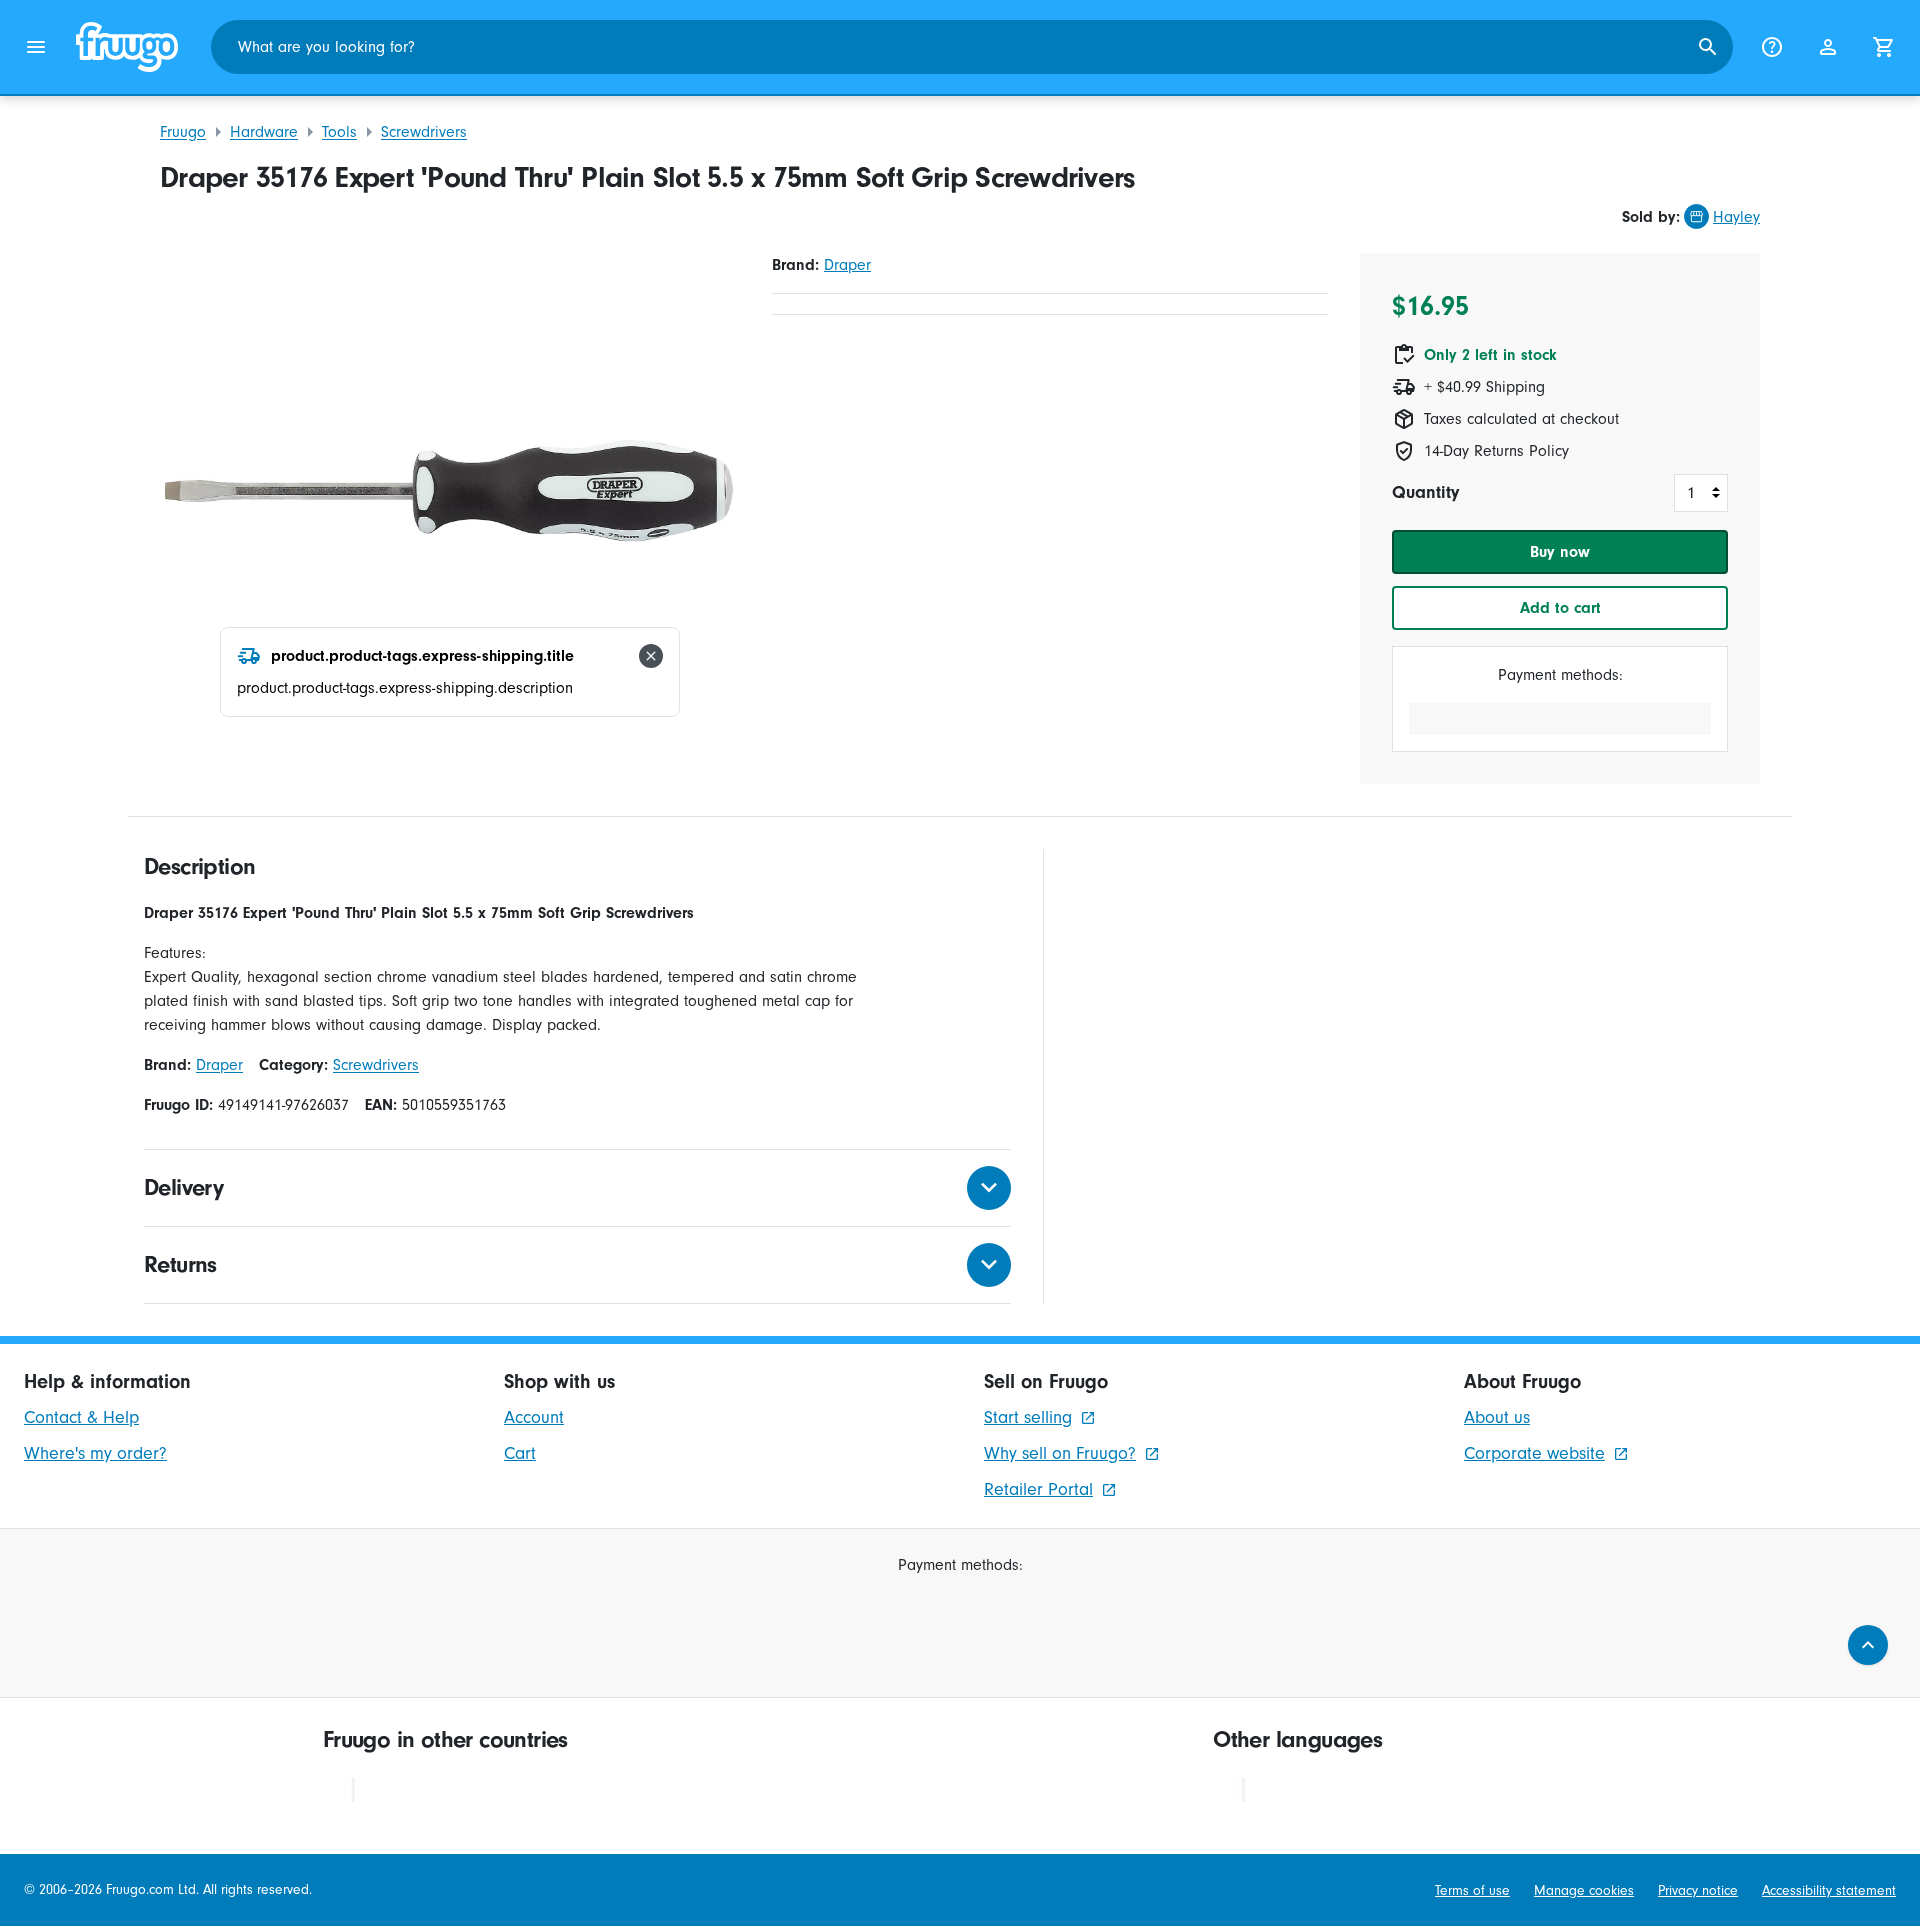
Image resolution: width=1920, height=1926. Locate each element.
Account (534, 1417)
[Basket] (1884, 47)
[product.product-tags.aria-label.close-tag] (651, 656)
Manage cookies (1584, 1890)
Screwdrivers (424, 132)
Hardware (264, 132)
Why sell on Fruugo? (1060, 1453)
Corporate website (1534, 1453)
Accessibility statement (1829, 1890)
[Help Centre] (1772, 47)
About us (1497, 1417)
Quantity (1425, 492)
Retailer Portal (1038, 1489)
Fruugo (183, 132)
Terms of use (1472, 1890)
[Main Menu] (36, 47)
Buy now (1560, 552)
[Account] (1828, 47)
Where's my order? (95, 1453)
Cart (520, 1453)
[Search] (1708, 47)
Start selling (1028, 1417)
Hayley (1736, 217)
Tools (339, 132)
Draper (847, 265)
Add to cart (1560, 608)
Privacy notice (1698, 1890)
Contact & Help (81, 1417)
